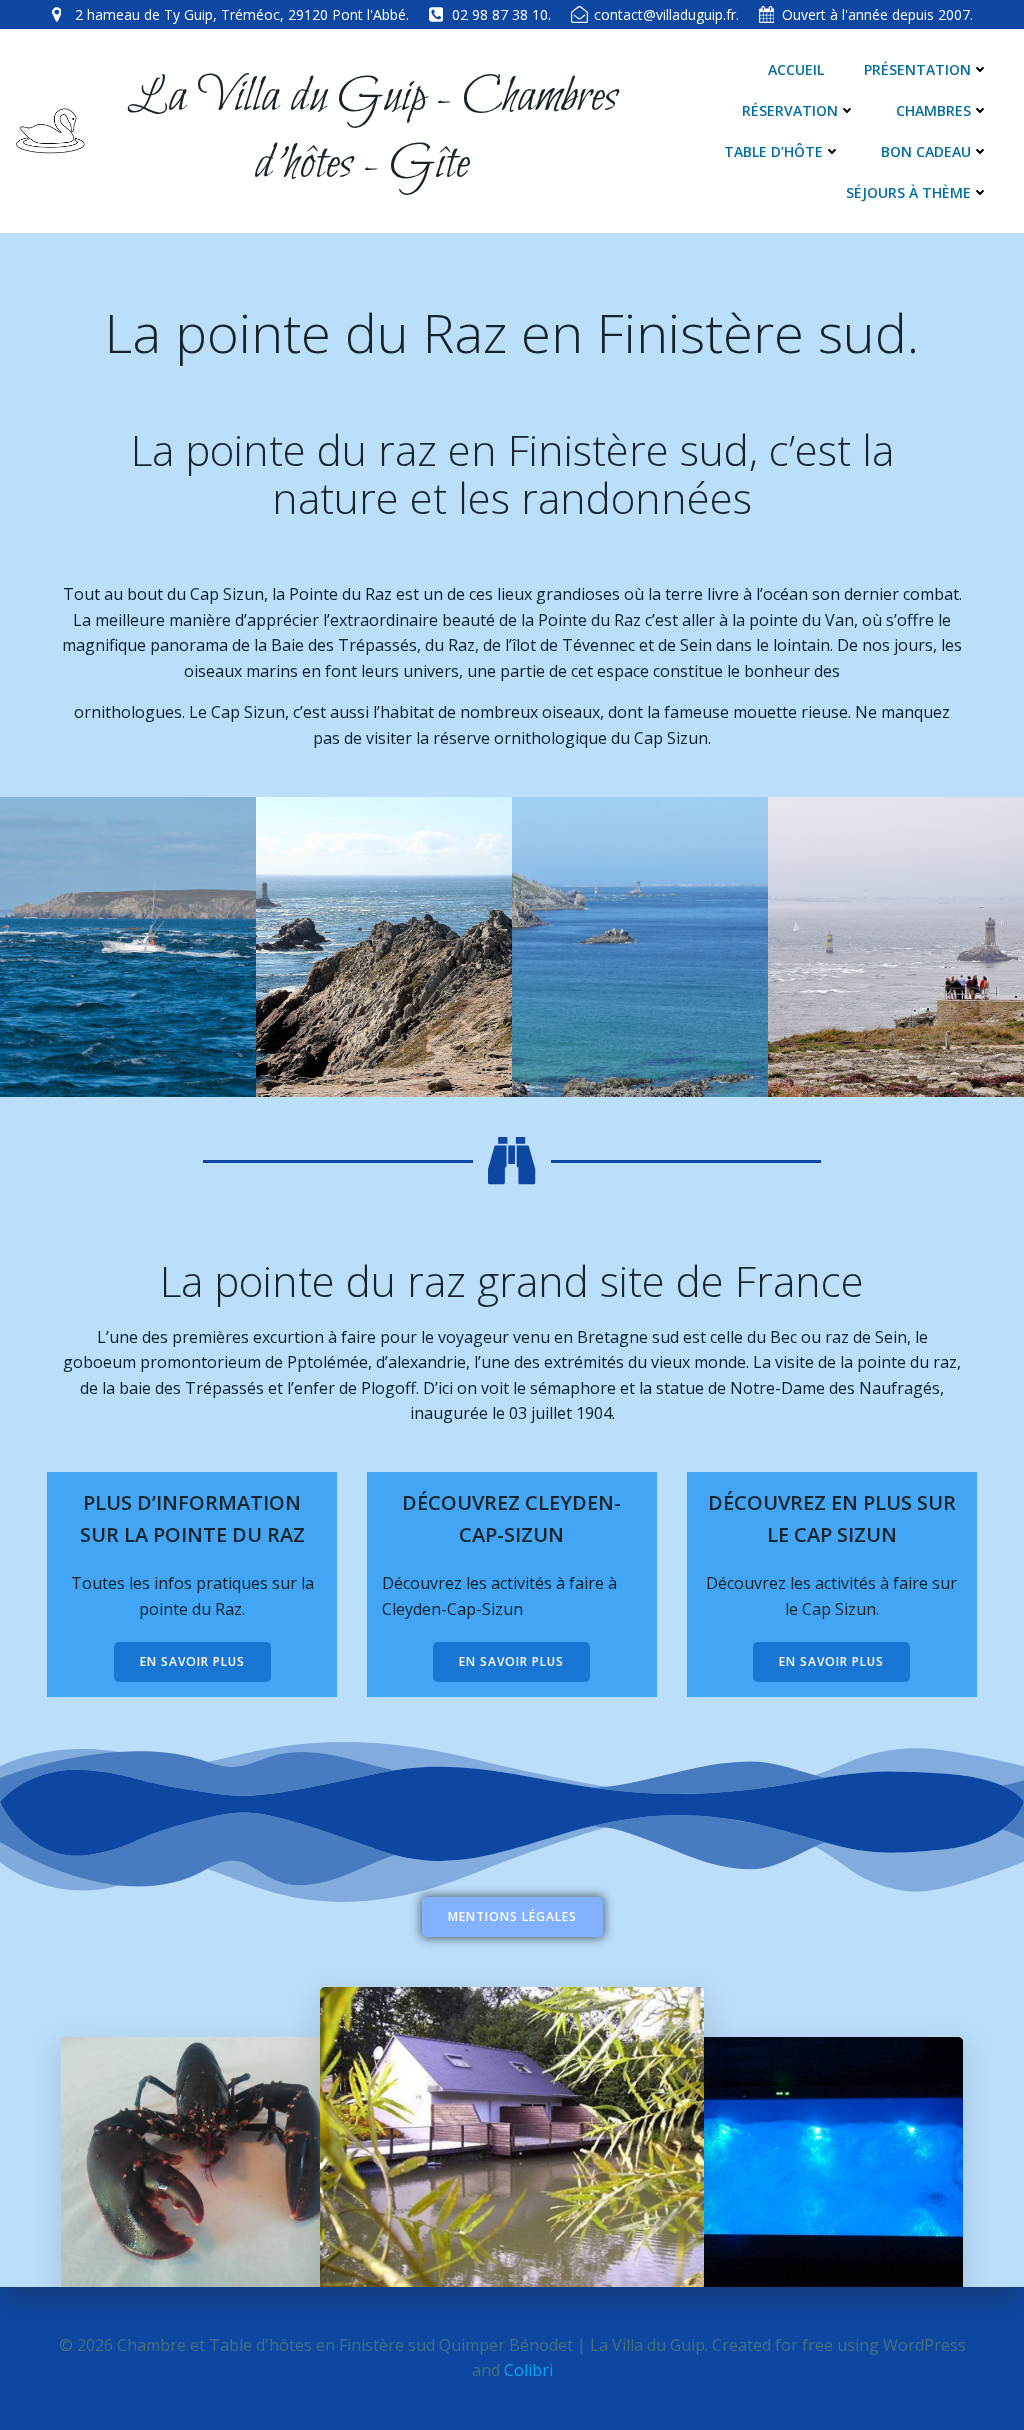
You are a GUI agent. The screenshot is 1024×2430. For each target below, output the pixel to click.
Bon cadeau (926, 151)
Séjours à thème (908, 192)
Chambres (933, 110)
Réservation (790, 110)
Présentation (917, 69)
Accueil (796, 69)
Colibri (528, 2370)
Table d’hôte (773, 151)
